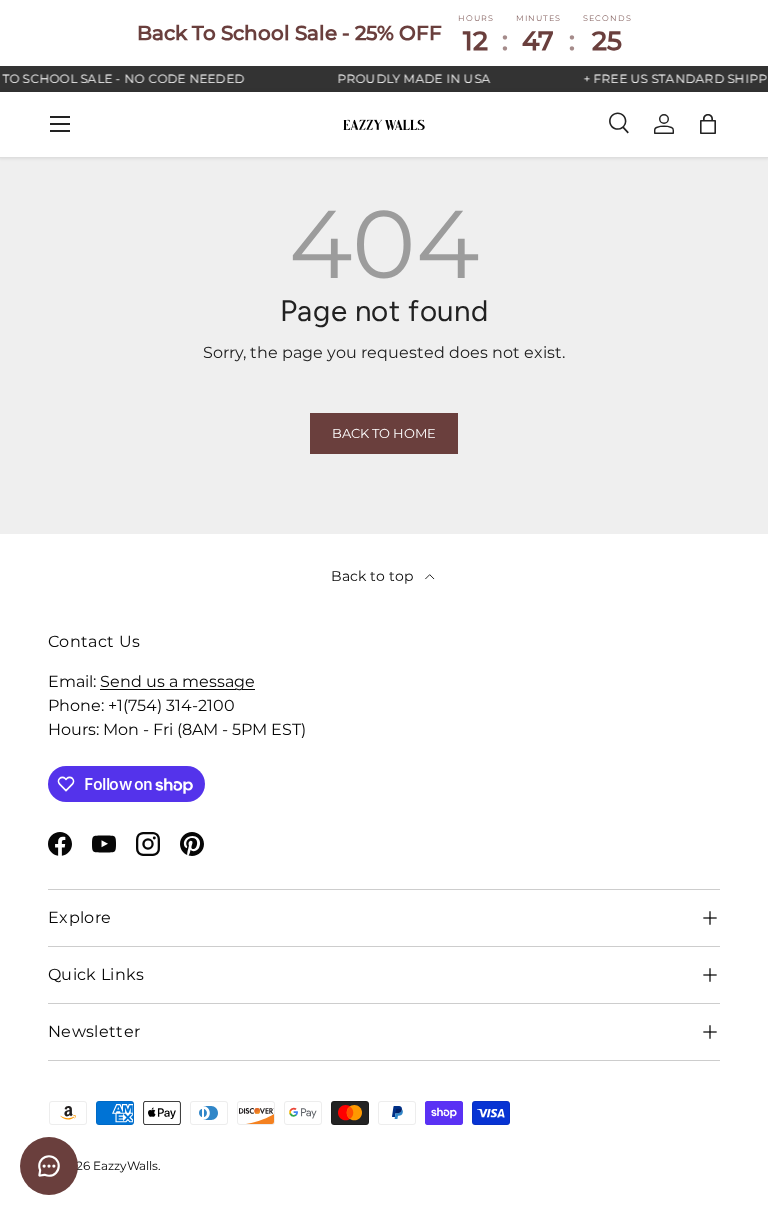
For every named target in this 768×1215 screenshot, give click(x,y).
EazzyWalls (125, 1165)
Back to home (384, 433)
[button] (708, 124)
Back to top (374, 576)
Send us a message (177, 681)
